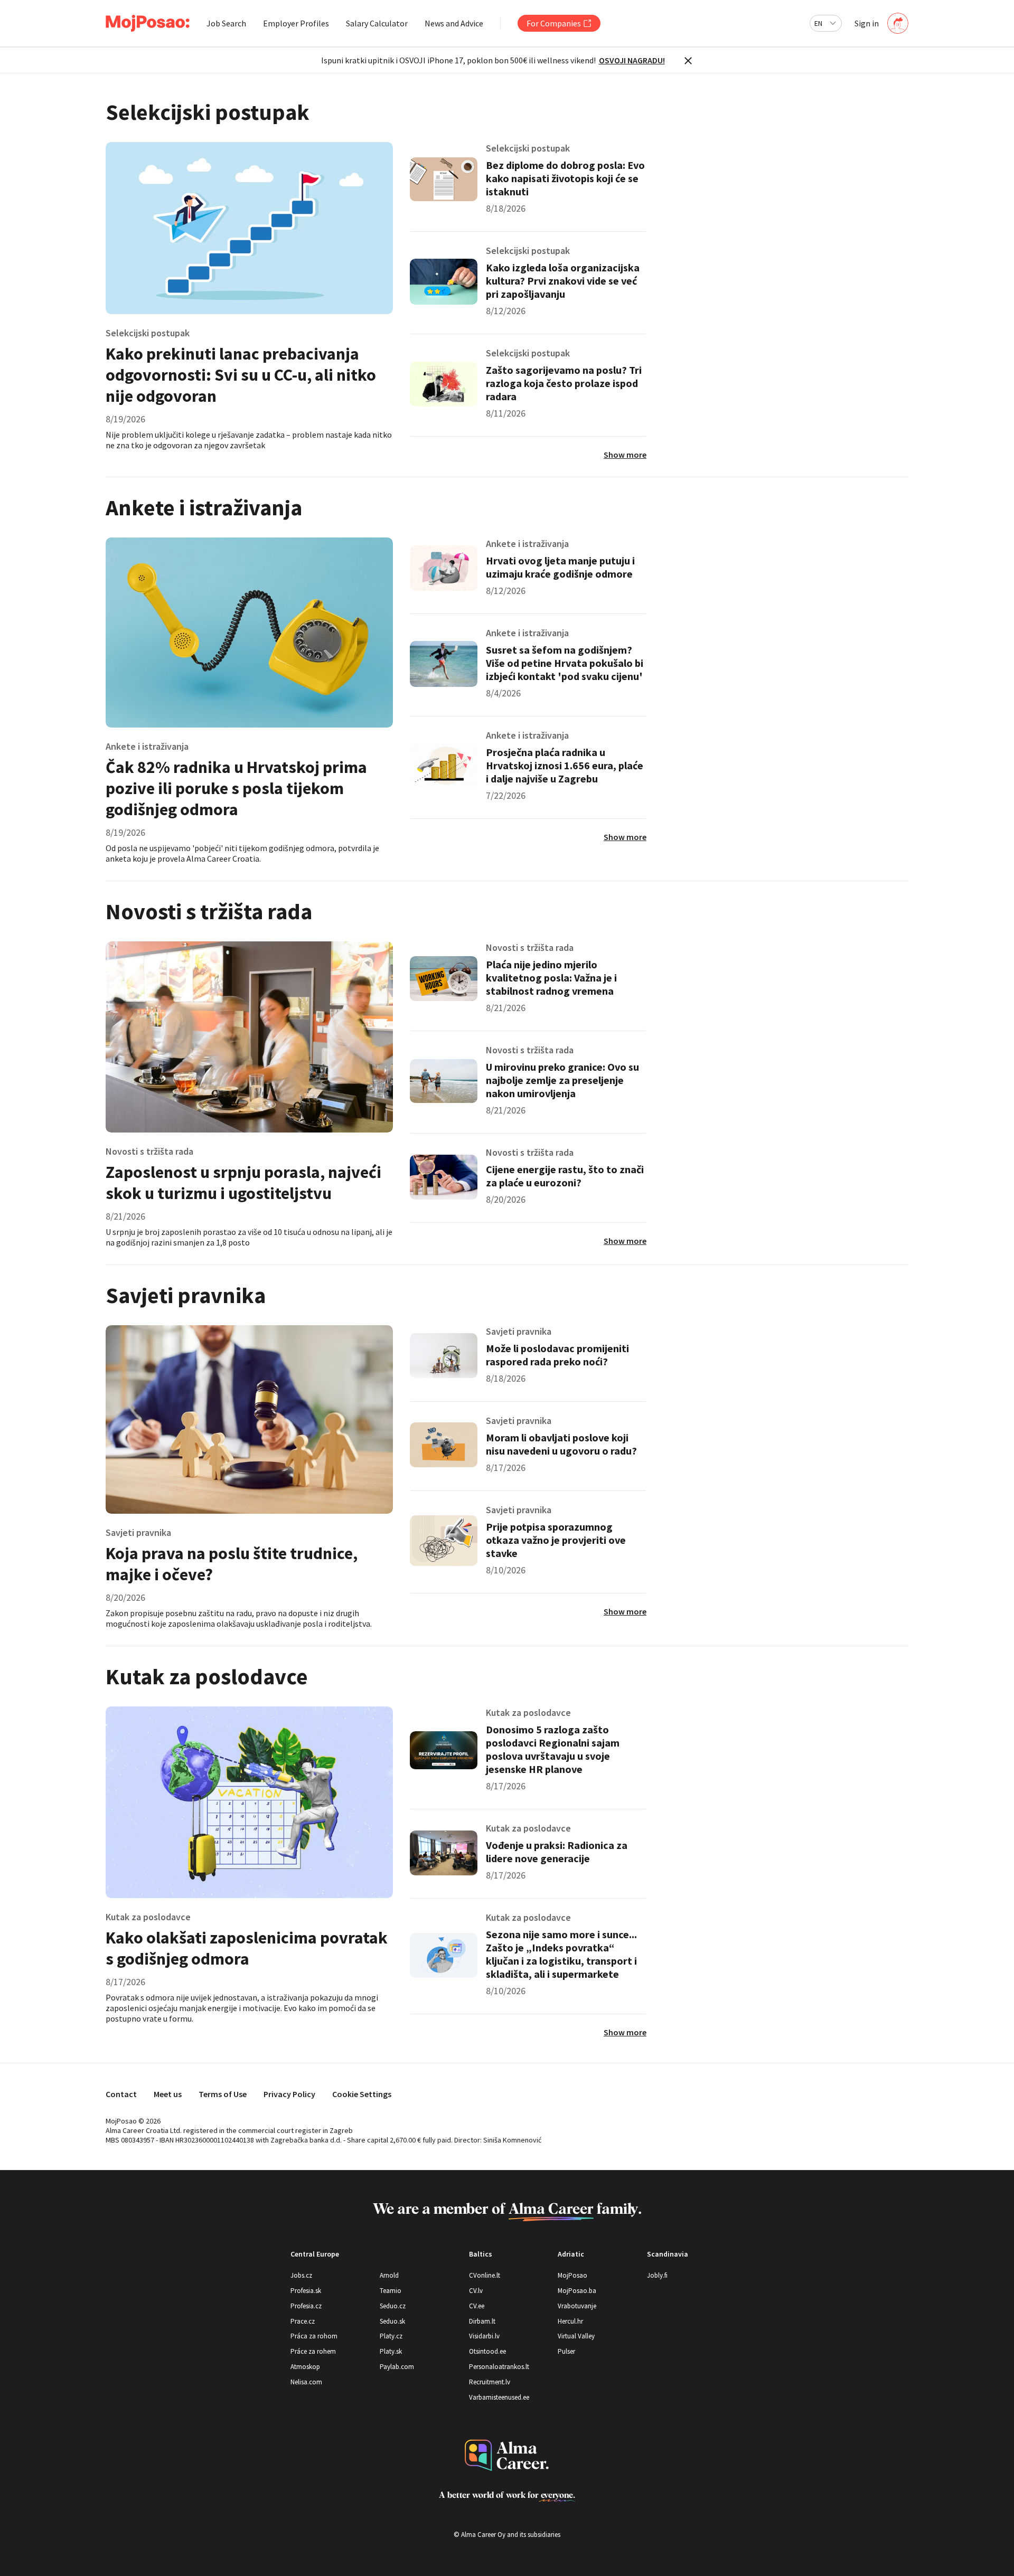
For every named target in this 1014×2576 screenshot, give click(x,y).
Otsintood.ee (487, 2351)
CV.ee (477, 2306)
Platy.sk (391, 2351)
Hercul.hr (570, 2321)
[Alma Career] (507, 2455)
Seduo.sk (392, 2321)
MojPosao (572, 2275)
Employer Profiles (296, 23)
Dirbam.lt (482, 2321)
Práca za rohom (314, 2336)
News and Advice (454, 23)
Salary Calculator (377, 23)
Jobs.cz (301, 2275)
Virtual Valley (576, 2336)
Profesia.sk (306, 2291)
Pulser (566, 2351)
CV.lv (476, 2291)
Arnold (389, 2275)
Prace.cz (303, 2321)
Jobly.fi (657, 2275)
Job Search (226, 23)
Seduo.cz (393, 2306)
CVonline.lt (485, 2275)
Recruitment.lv (490, 2382)
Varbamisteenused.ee (499, 2397)
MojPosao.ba (577, 2291)
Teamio (391, 2291)
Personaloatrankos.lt (499, 2367)
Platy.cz (391, 2336)
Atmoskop (305, 2367)
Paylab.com (397, 2367)
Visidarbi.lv (484, 2336)
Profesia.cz (306, 2306)
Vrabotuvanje (577, 2306)
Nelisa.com (306, 2382)
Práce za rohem (313, 2351)
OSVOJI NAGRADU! (632, 60)
